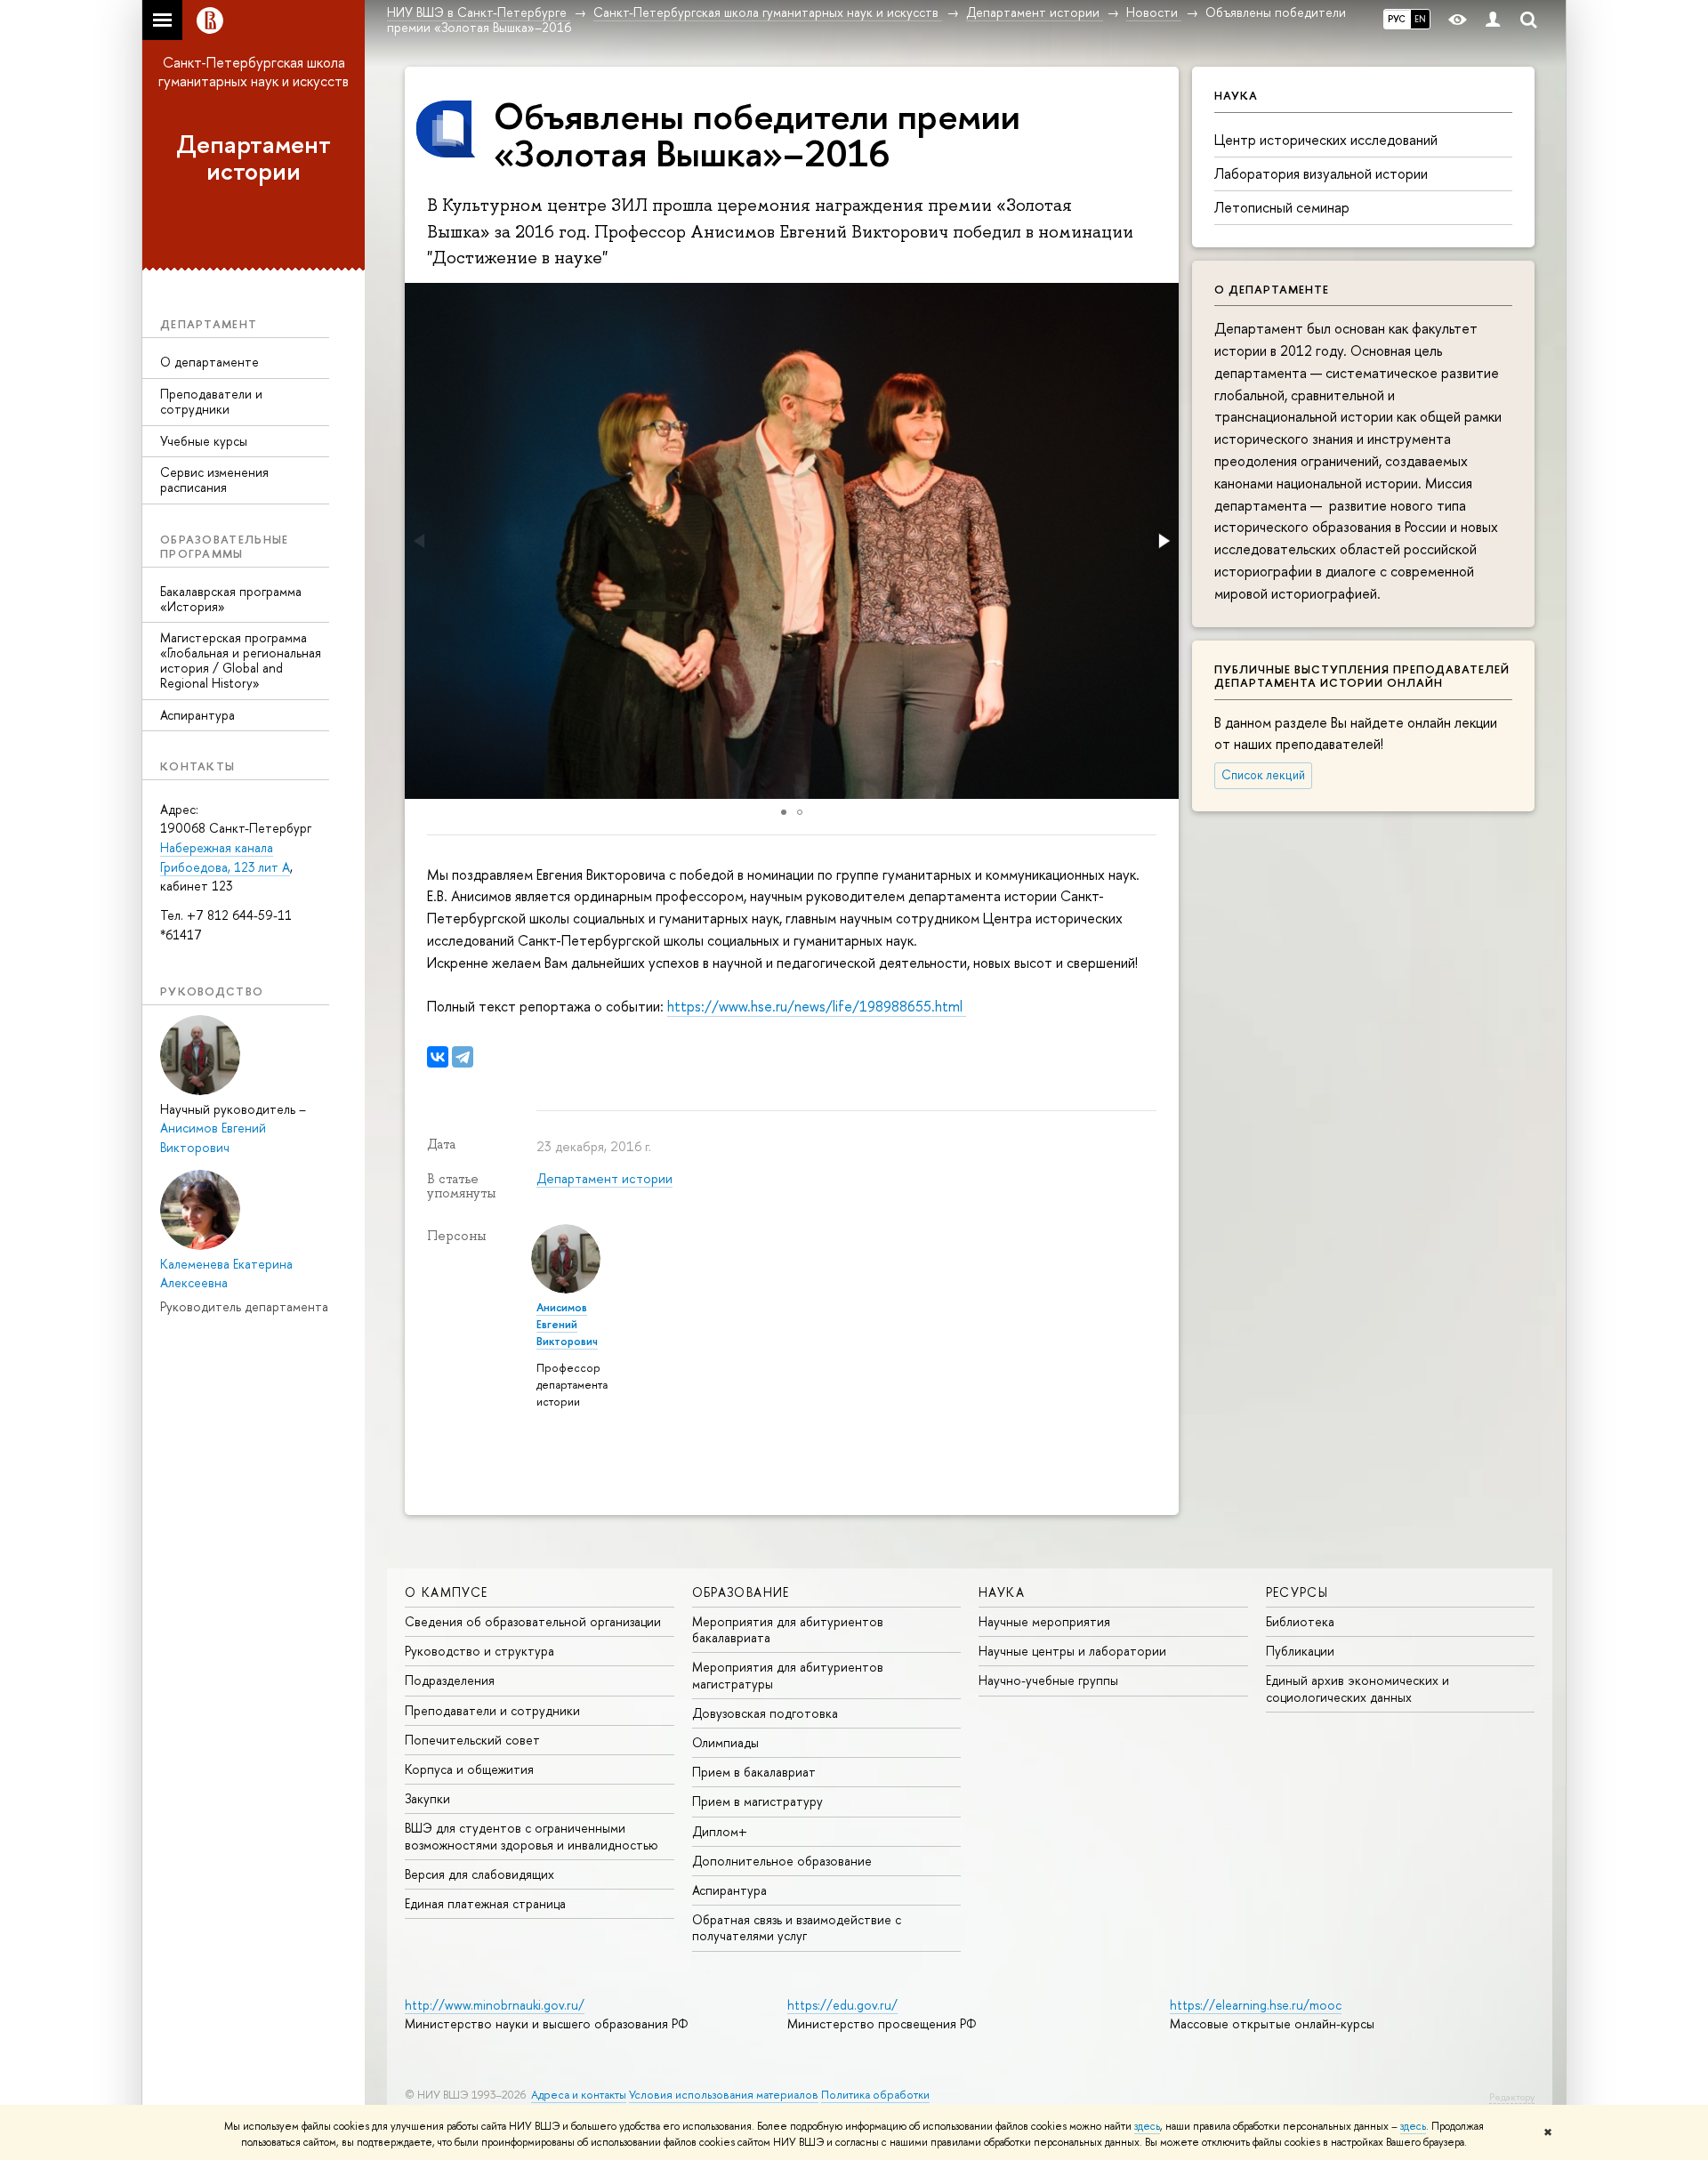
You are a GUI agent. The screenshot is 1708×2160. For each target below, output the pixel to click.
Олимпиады (725, 1742)
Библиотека (1300, 1621)
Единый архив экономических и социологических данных (1358, 1688)
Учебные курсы (204, 441)
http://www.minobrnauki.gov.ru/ (495, 2005)
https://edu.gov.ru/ (842, 2005)
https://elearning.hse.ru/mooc (1256, 2005)
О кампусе (447, 1592)
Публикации (1300, 1651)
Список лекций (1263, 775)
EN (1420, 19)
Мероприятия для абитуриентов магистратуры (788, 1675)
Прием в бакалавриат (754, 1772)
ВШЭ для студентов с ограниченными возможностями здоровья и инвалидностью (532, 1836)
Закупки (427, 1798)
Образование (741, 1592)
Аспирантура (197, 715)
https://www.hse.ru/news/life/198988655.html (817, 1006)
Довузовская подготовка (765, 1713)
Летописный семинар (1282, 207)
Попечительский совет (472, 1740)
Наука (1002, 1592)
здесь (1147, 2126)
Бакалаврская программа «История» (231, 599)
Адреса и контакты (579, 2095)
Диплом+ (720, 1831)
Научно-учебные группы (1048, 1680)
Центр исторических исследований (1326, 140)
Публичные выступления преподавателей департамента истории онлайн (1362, 676)
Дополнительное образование (782, 1861)
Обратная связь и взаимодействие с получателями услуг (797, 1927)
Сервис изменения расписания (214, 480)
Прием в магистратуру (757, 1801)
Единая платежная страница (485, 1903)
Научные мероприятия (1044, 1621)
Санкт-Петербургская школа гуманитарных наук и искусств (254, 72)
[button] (1163, 541)
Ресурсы (1297, 1592)
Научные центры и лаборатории (1072, 1651)
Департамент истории (254, 158)
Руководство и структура (479, 1651)
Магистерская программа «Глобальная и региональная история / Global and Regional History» (241, 660)
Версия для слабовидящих (479, 1874)
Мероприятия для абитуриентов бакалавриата (788, 1629)
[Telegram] (463, 1057)
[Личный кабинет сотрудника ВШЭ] (1493, 20)
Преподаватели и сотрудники (211, 401)
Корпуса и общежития (469, 1769)
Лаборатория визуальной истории (1321, 173)
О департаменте (209, 362)
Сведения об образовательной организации (533, 1621)
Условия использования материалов (724, 2095)
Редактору (1512, 2097)
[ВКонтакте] (438, 1057)
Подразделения (450, 1680)
